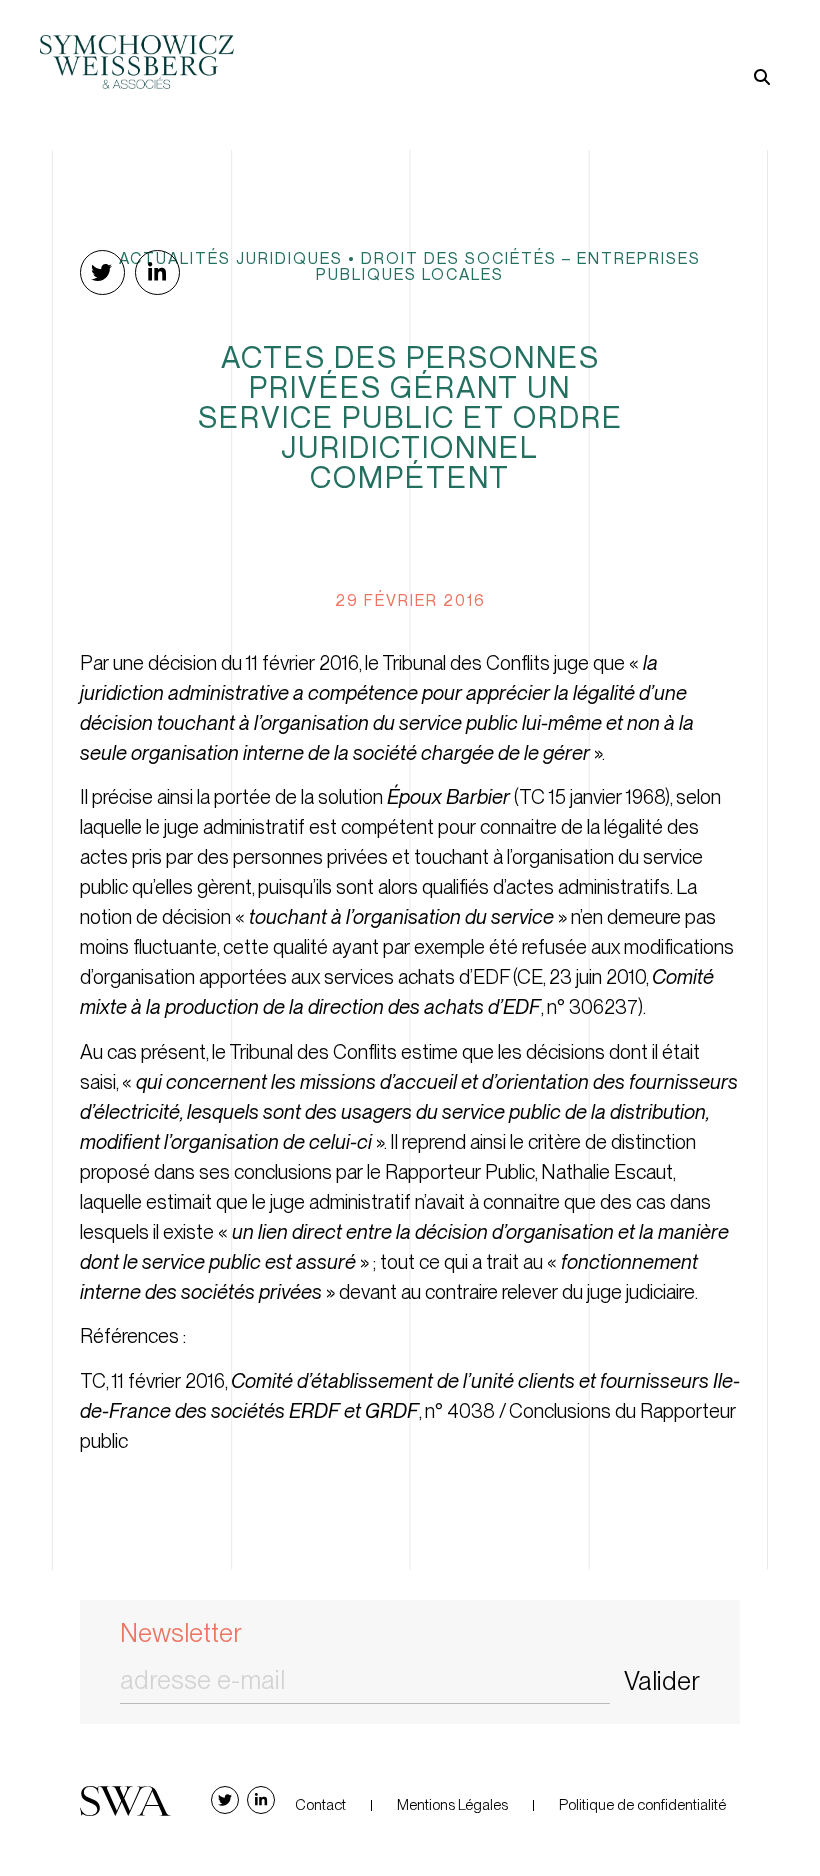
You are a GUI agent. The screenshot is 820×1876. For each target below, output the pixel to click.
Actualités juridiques (231, 258)
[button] (595, 44)
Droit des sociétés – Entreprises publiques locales (508, 266)
